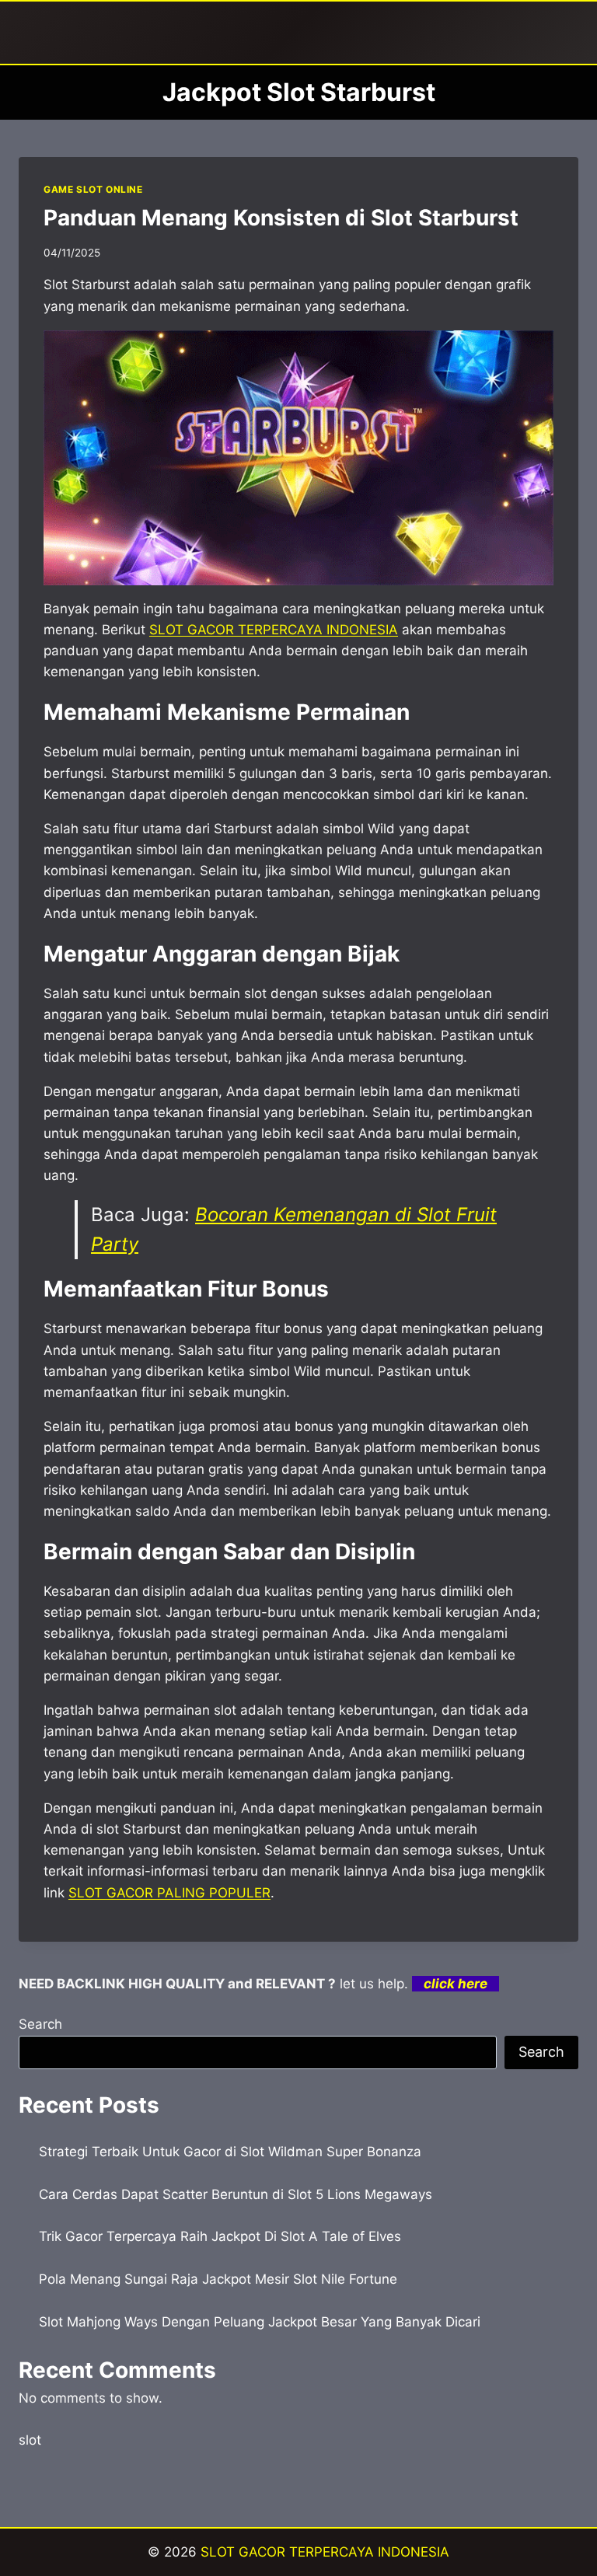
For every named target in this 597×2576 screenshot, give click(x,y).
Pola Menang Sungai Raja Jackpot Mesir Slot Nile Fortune (218, 2279)
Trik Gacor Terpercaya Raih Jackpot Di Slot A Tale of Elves (220, 2236)
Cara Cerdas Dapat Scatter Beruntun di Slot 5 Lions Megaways (236, 2194)
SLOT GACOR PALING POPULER (169, 1893)
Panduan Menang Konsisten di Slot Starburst (281, 218)
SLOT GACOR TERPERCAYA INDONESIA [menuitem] (274, 630)
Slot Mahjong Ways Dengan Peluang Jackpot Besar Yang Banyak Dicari (260, 2322)
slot (30, 2440)
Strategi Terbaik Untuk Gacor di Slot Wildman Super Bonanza (230, 2152)
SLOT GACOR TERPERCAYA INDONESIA (325, 2552)
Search (40, 2024)
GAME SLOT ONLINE (93, 189)
